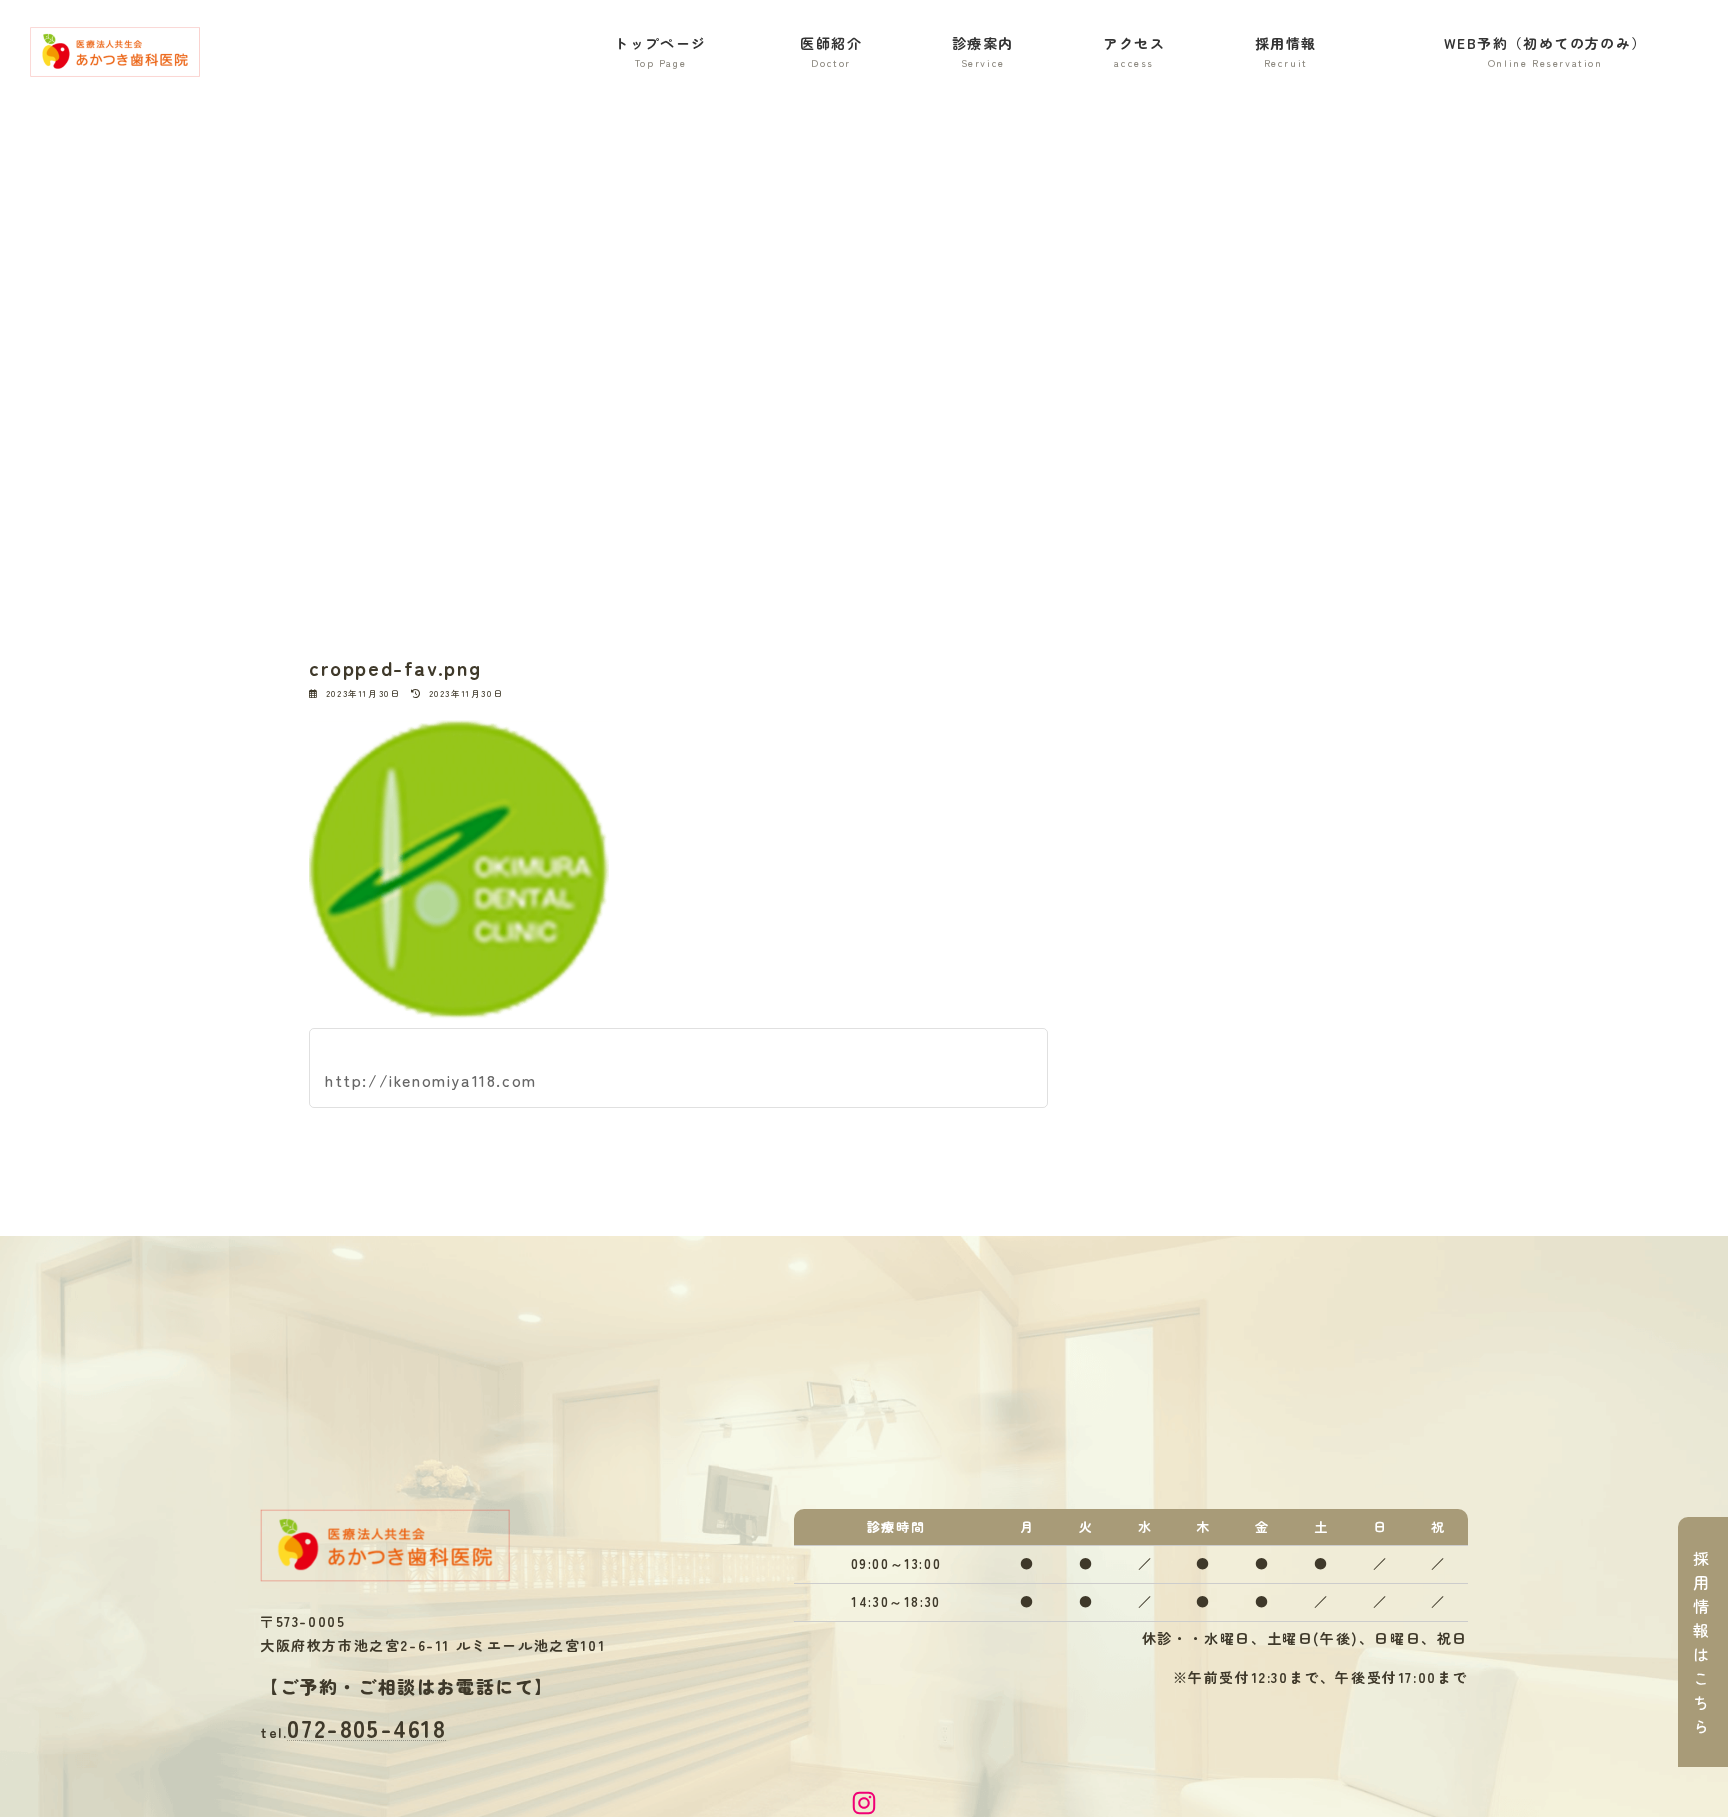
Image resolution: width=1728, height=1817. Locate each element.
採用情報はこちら (1702, 1642)
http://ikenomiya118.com (431, 1080)
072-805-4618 (366, 1727)
